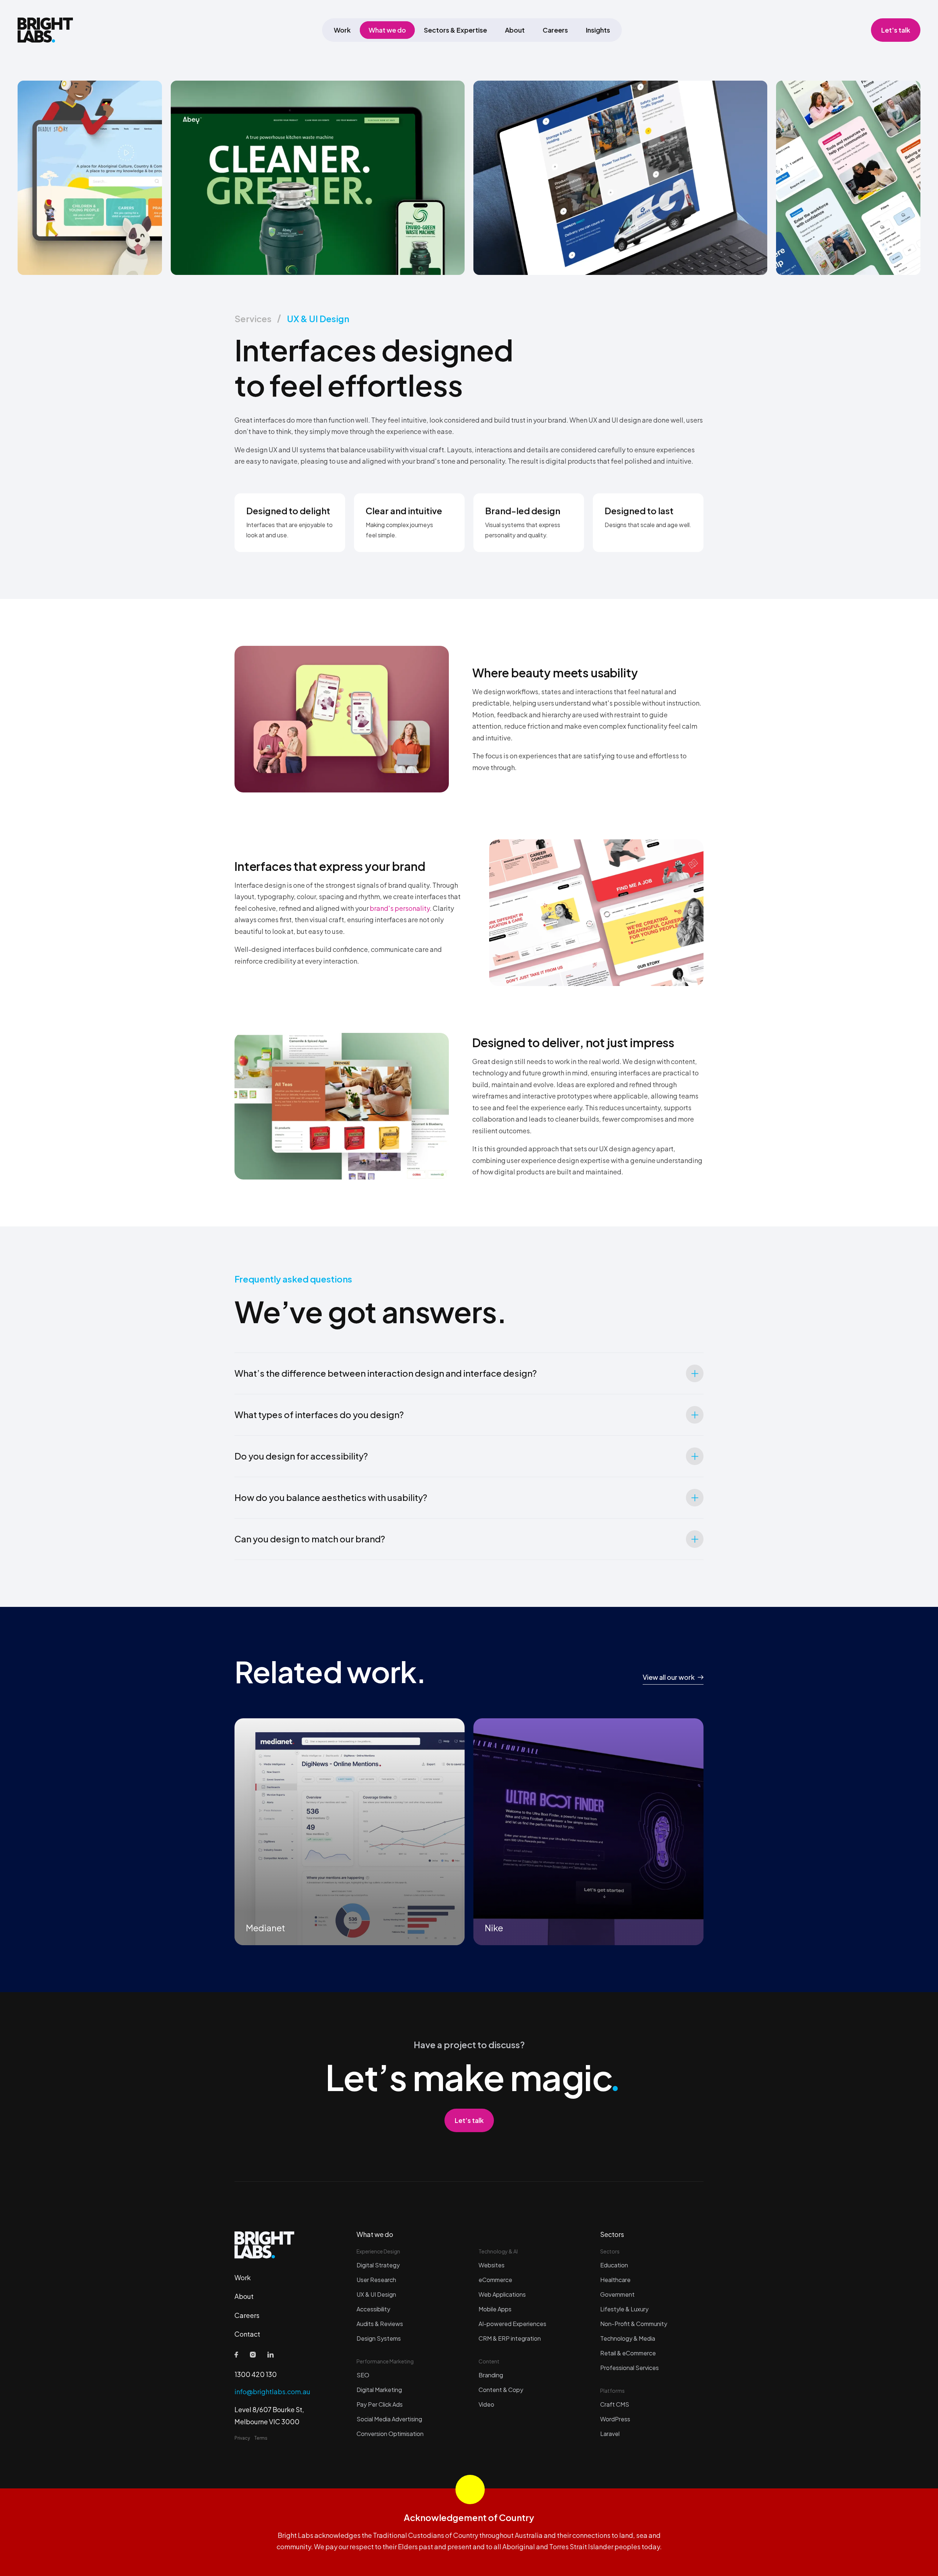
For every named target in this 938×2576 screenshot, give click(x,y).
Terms (261, 2438)
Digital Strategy (378, 2265)
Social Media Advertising (389, 2419)
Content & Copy (501, 2390)
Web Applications (502, 2294)
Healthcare (615, 2280)
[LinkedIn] (271, 2355)
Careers (555, 30)
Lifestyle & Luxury (624, 2309)
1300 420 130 (256, 2374)
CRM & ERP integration (510, 2338)
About (515, 30)
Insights (598, 30)
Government (617, 2294)
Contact (247, 2334)
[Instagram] (253, 2355)
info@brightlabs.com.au (272, 2391)
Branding (491, 2375)
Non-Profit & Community (634, 2324)
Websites (492, 2265)
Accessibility (373, 2309)
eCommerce (495, 2280)
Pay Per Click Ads (380, 2404)
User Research (376, 2280)
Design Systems (379, 2338)
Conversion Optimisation (390, 2434)
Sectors (612, 2234)
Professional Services (629, 2368)
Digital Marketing (379, 2390)
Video (486, 2404)
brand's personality (400, 908)
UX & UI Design (318, 319)
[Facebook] (236, 2355)
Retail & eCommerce (628, 2353)
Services (253, 319)
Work (342, 30)
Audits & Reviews (380, 2324)
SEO (363, 2375)
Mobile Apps (495, 2309)
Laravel (610, 2434)
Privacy (242, 2438)
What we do (387, 30)
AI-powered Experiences (512, 2324)
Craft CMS (615, 2404)
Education (614, 2265)
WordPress (615, 2419)
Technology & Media (628, 2338)
